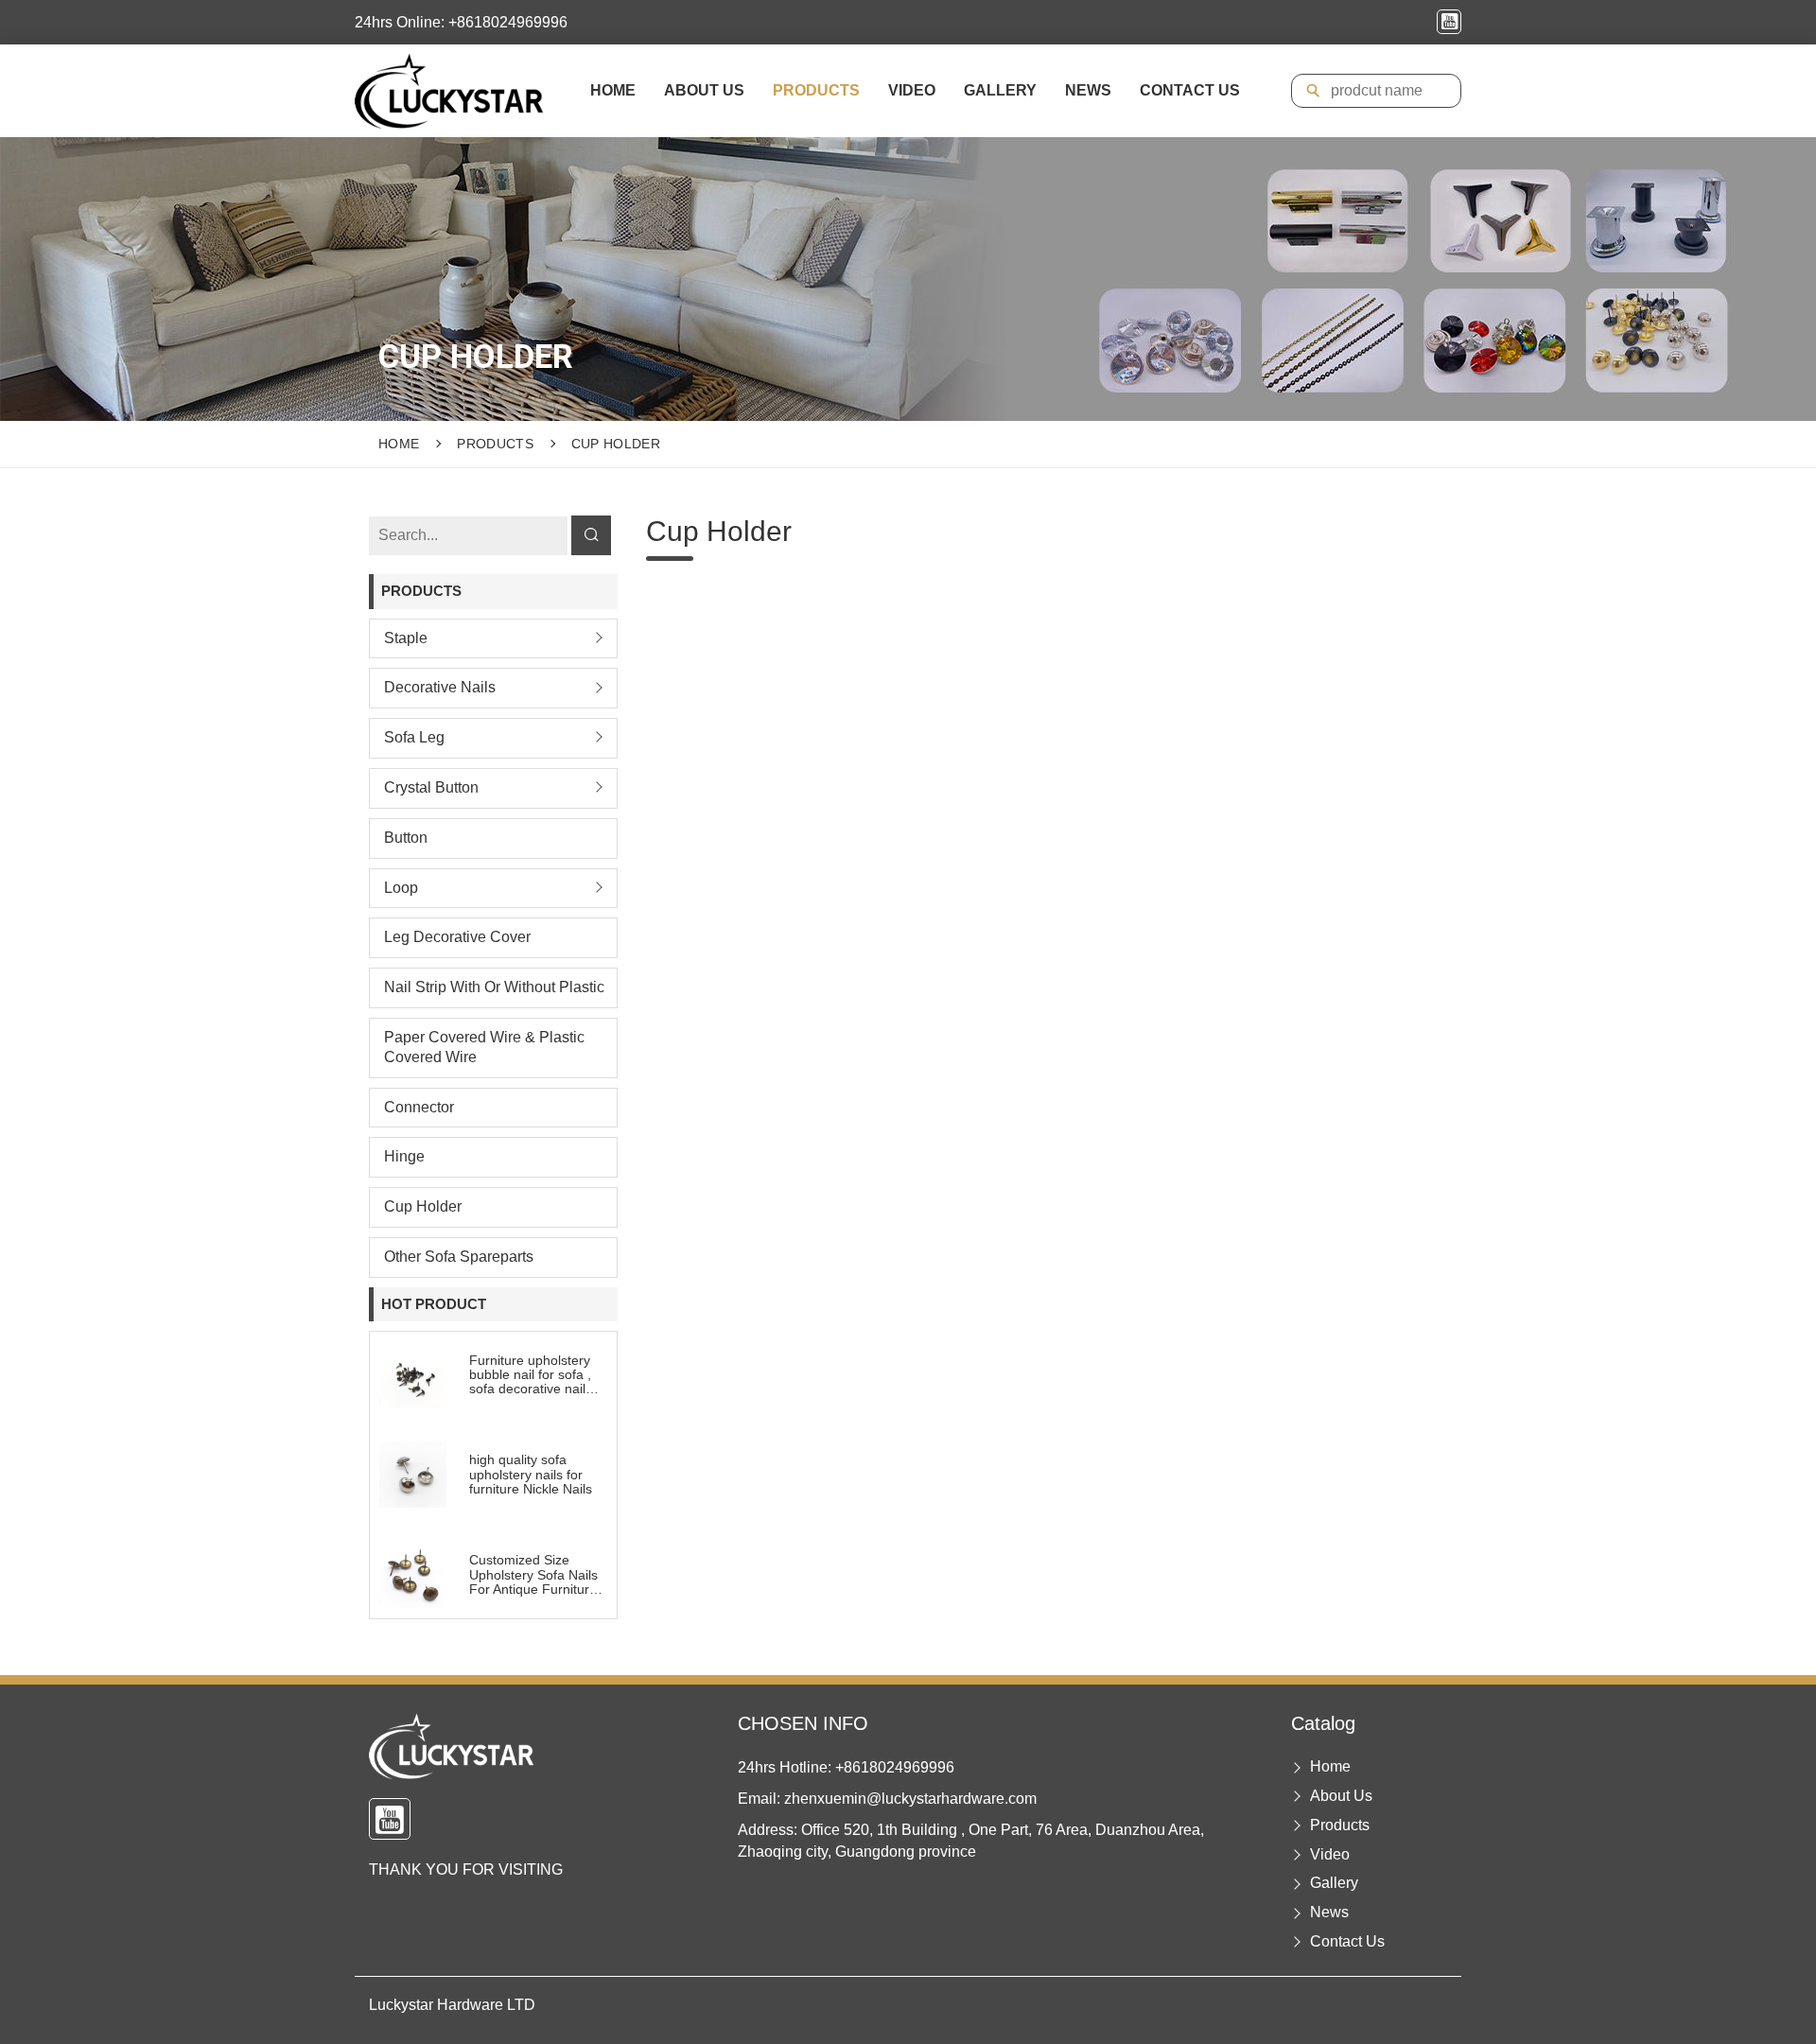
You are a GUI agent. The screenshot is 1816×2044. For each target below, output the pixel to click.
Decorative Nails (440, 687)
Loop (401, 887)
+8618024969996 (895, 1767)
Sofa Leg (414, 737)
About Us (704, 90)
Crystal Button (431, 786)
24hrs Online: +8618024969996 (461, 22)
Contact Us (1190, 90)
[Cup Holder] (449, 91)
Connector (419, 1106)
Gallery (1000, 90)
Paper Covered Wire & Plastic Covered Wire (484, 1046)
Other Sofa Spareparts (459, 1256)
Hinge (404, 1156)
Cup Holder (616, 444)
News (1088, 90)
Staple (406, 637)
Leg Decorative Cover (457, 937)
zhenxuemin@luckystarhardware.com (910, 1799)
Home (613, 90)
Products (816, 90)
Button (406, 837)
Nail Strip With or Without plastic (494, 987)
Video (912, 90)
